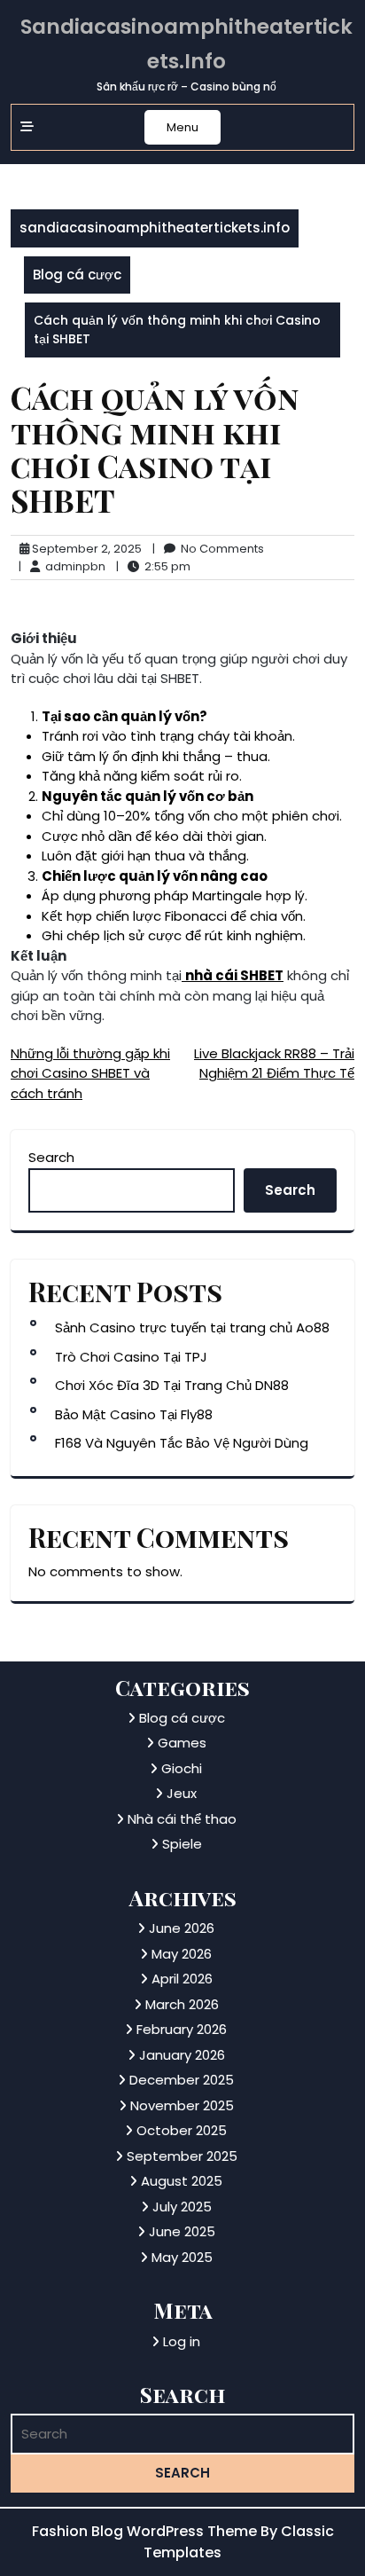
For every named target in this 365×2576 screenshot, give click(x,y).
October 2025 (182, 2130)
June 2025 (182, 2231)
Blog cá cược (77, 275)
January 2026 (182, 2055)
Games (182, 1743)
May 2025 (182, 2257)
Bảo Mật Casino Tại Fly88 (134, 1414)
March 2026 (182, 2004)
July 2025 (182, 2207)
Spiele (182, 1844)
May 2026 (182, 1954)
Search (51, 1157)
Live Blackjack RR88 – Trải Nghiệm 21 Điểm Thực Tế (274, 1064)
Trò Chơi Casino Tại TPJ (131, 1357)
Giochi (182, 1768)
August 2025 (182, 2181)
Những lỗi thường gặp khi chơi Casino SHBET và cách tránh (90, 1073)
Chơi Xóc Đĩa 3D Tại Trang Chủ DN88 (172, 1385)
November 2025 (182, 2105)
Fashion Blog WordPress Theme (146, 2531)
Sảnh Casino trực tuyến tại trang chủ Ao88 (192, 1327)
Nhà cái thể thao (182, 1819)
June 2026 (182, 1928)
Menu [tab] (182, 127)
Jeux (182, 1793)
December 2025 (182, 2080)
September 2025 (182, 2156)
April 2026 (182, 1979)
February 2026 (182, 2029)
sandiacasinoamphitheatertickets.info (155, 228)
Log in (182, 2341)
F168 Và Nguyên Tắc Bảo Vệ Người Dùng (182, 1443)
